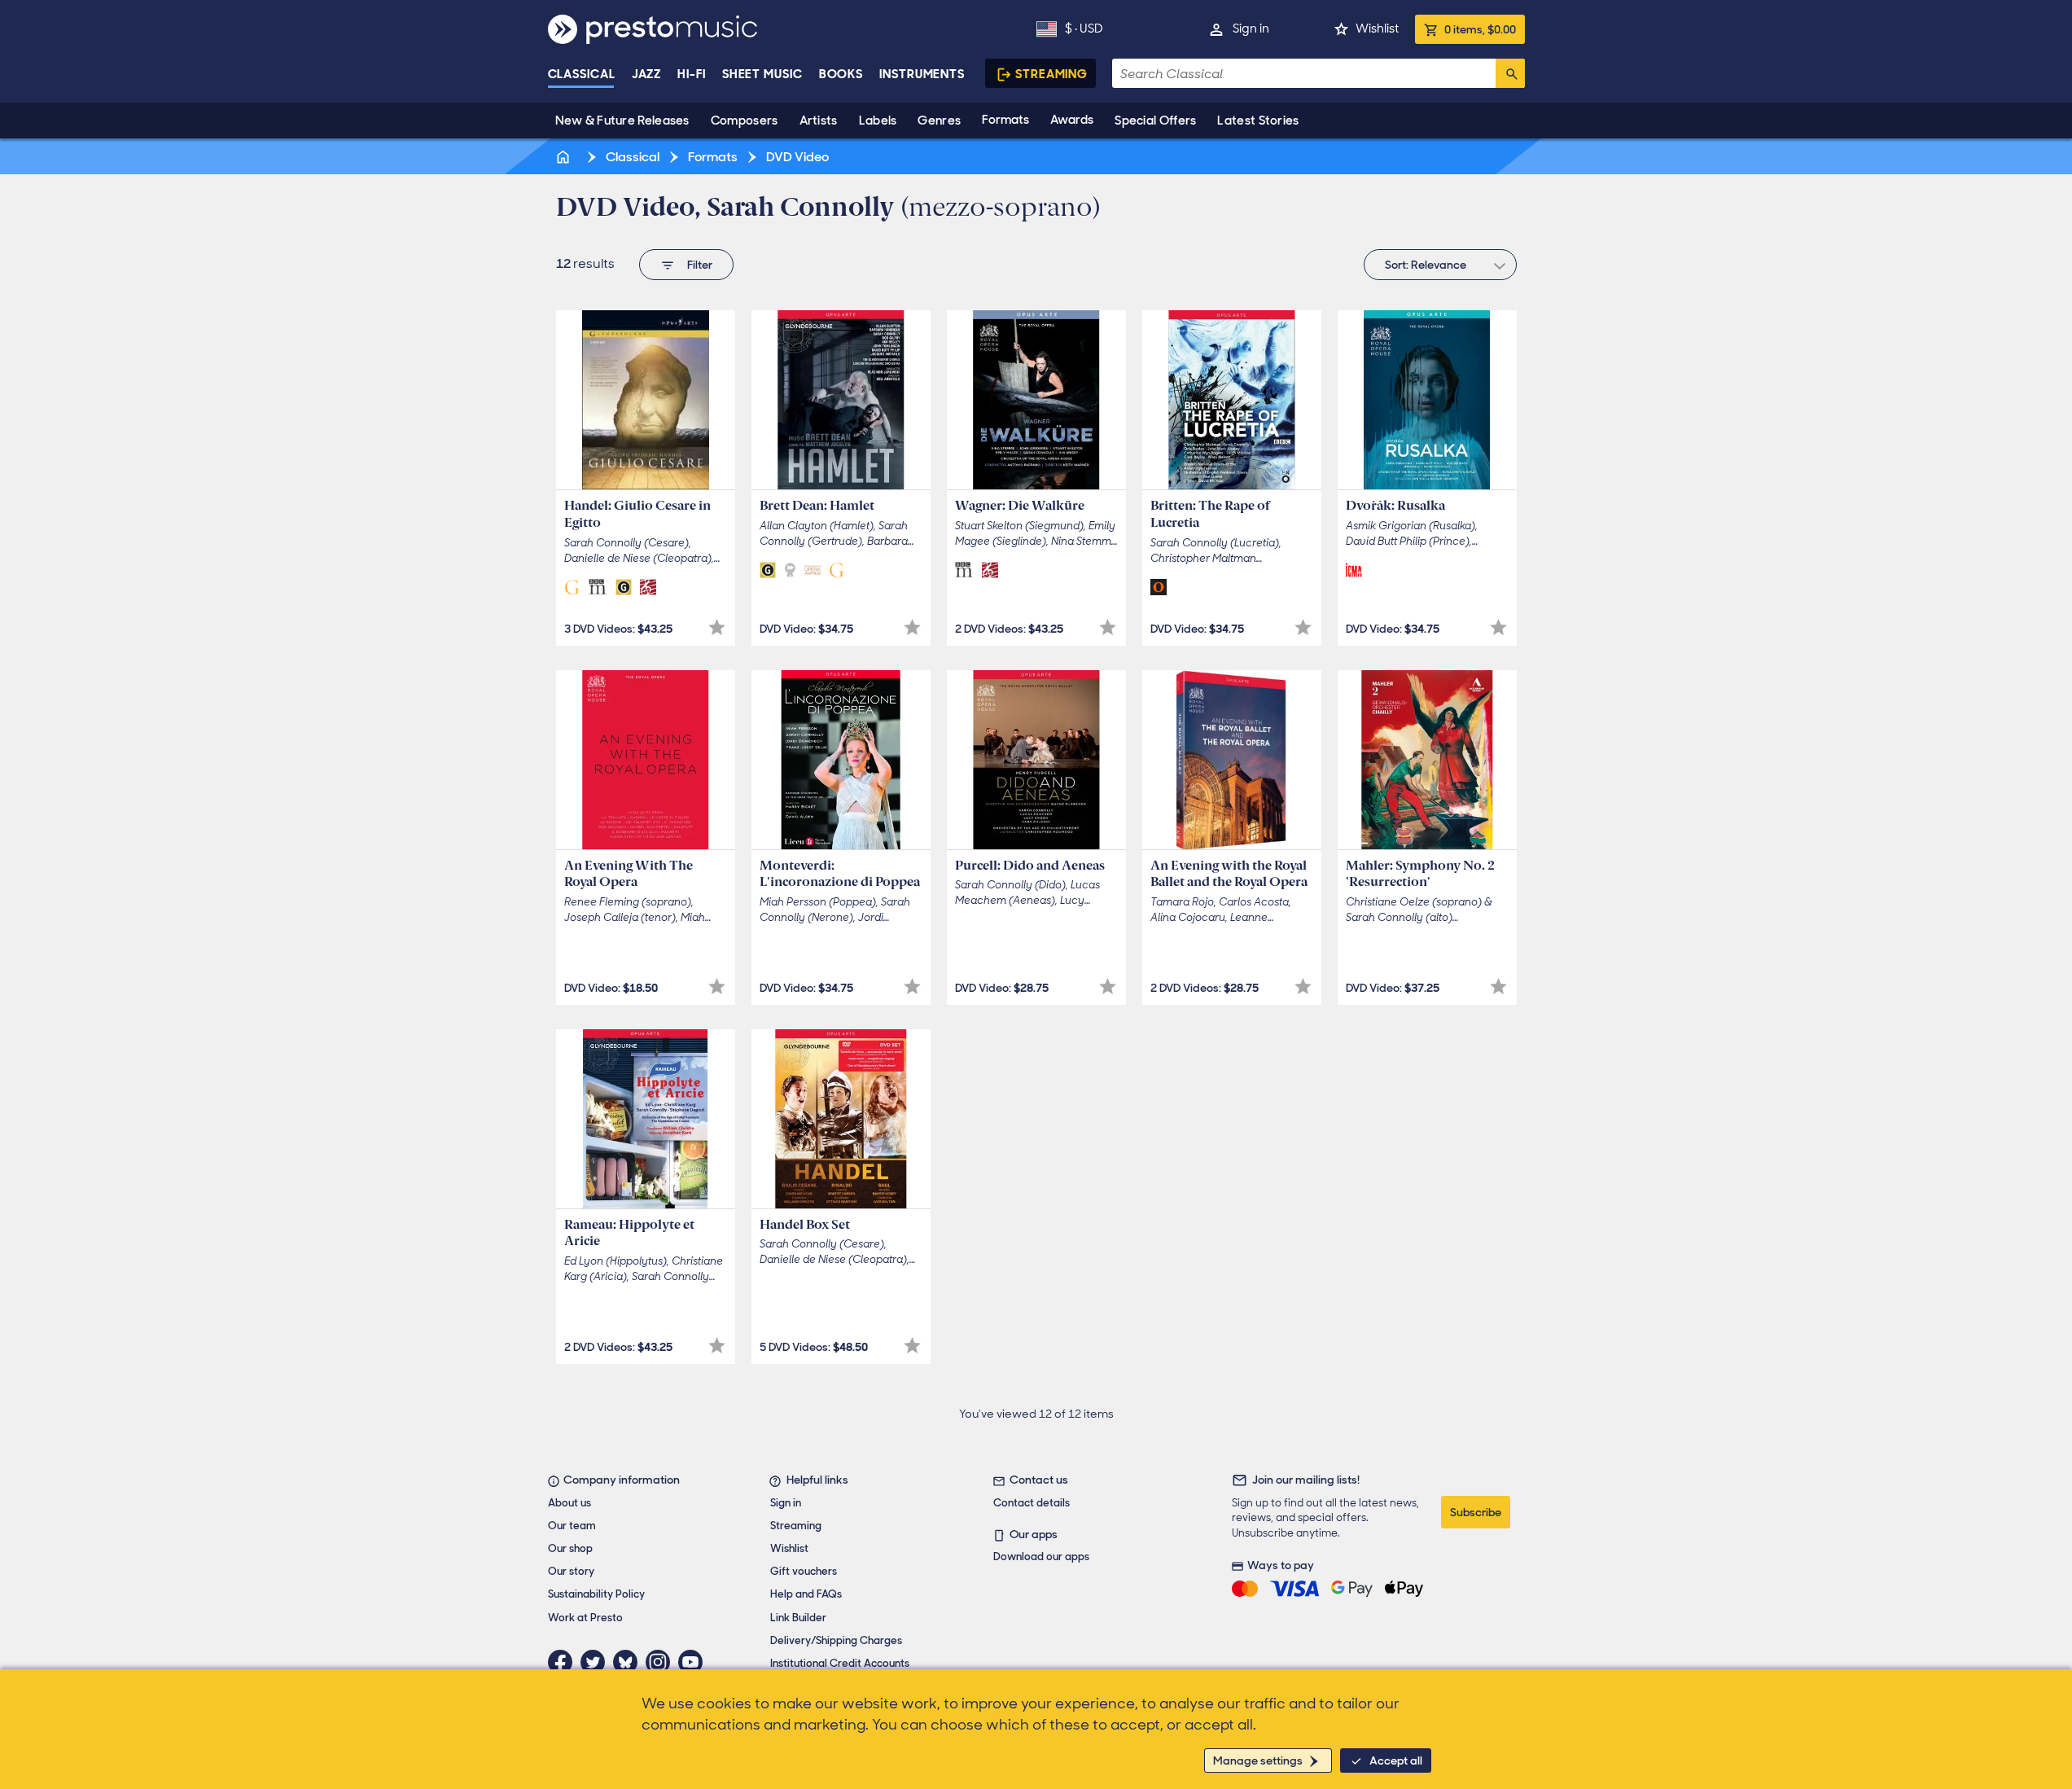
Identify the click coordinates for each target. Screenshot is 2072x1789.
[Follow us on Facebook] (564, 1662)
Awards (1072, 120)
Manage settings (1258, 1760)
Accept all (1396, 1760)
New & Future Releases (622, 121)
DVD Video (796, 157)
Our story (571, 1571)
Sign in (1251, 29)
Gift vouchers (804, 1571)
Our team (572, 1526)
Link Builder (798, 1618)
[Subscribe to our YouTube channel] (694, 1662)
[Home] (565, 157)
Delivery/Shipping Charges (836, 1640)
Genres (939, 121)
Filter (700, 265)
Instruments (922, 74)
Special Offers (1155, 121)
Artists (819, 121)
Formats (1005, 120)
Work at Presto (585, 1618)
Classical (582, 74)
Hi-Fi (692, 74)
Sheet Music (762, 74)
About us (569, 1503)
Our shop (570, 1548)
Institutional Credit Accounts (840, 1663)
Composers (745, 121)
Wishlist (1377, 29)
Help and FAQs (806, 1594)
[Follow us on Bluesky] (629, 1662)
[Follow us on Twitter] (597, 1662)
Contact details (1032, 1503)
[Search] (1510, 73)
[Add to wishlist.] (717, 627)
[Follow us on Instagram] (662, 1662)
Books (841, 74)
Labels (878, 121)
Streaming (1051, 74)
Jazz (647, 74)
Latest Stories (1258, 121)
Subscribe (1476, 1512)
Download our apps (1041, 1557)
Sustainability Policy (596, 1594)
